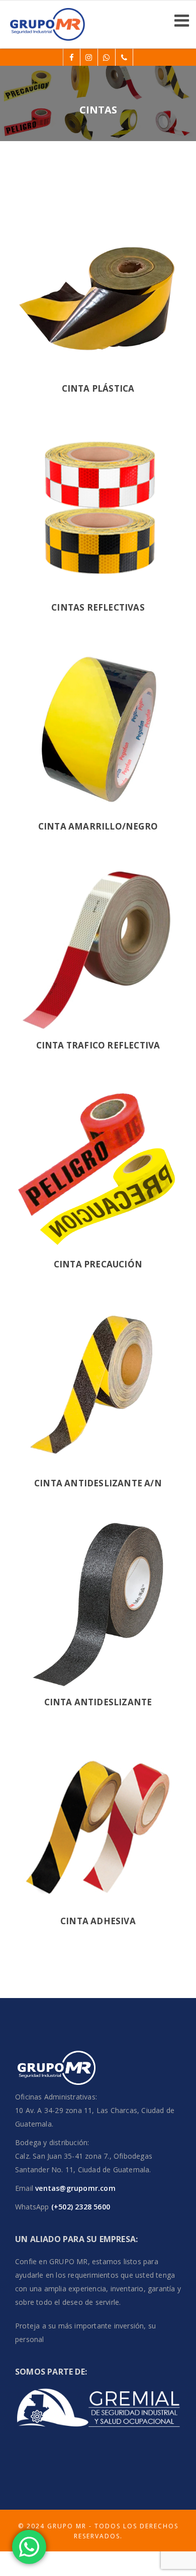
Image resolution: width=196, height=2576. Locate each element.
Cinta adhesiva (98, 1921)
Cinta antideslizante (98, 1702)
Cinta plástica (98, 388)
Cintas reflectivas (98, 607)
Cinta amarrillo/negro (98, 826)
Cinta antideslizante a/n (98, 1483)
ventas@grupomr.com (75, 2188)
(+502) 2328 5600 (80, 2207)
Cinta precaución (98, 1264)
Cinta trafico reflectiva (98, 1045)
